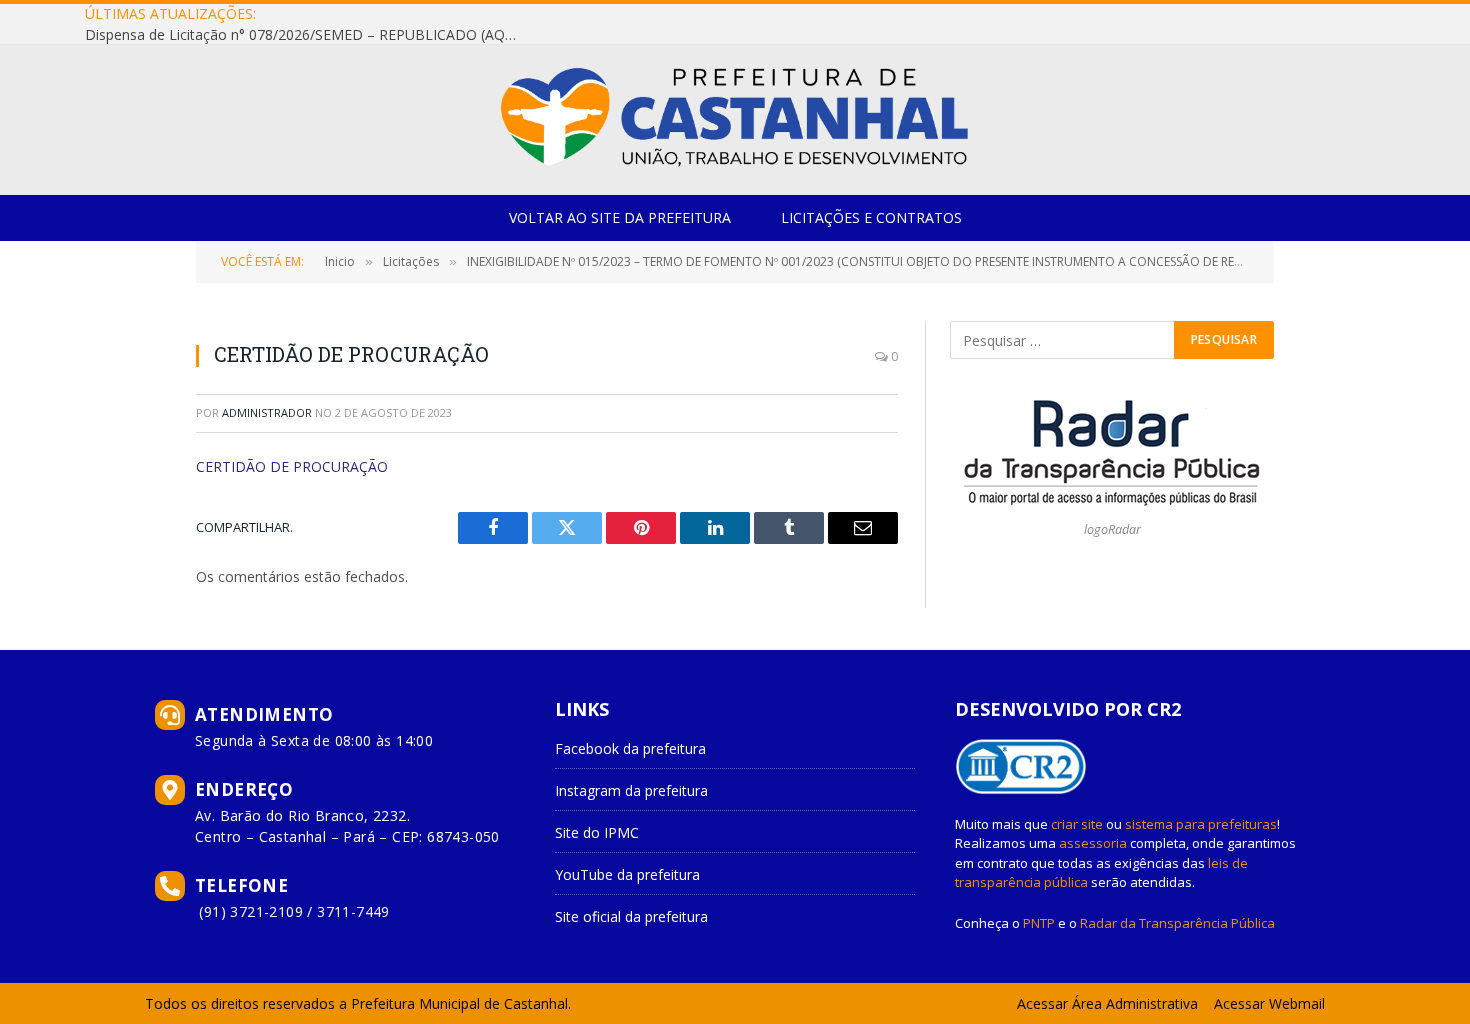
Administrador (267, 412)
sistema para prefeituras (1201, 824)
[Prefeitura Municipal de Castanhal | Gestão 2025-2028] (735, 120)
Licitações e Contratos (871, 217)
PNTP (1039, 923)
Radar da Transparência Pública (1177, 923)
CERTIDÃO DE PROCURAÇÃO (292, 466)
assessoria (1093, 843)
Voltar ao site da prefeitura (620, 217)
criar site (1077, 824)
